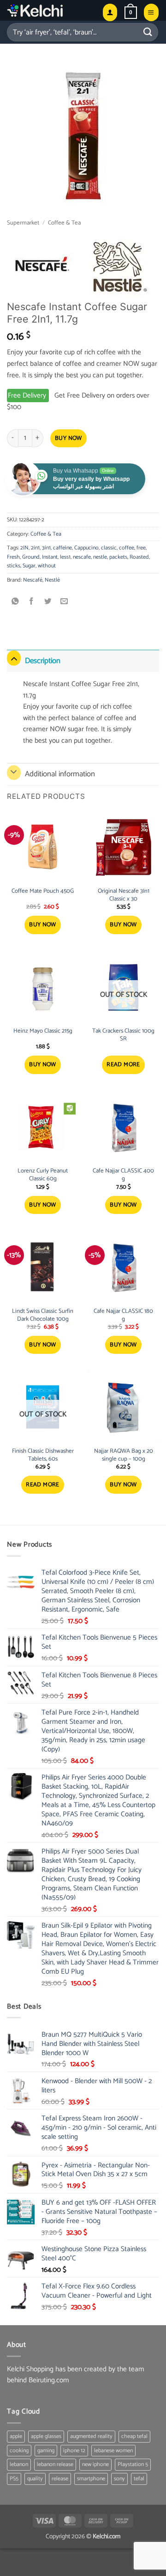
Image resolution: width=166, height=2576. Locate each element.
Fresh (13, 557)
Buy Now (68, 438)
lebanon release (55, 2464)
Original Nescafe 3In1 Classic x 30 (124, 895)
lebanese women (113, 2451)
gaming (46, 2451)
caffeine (62, 548)
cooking (19, 2451)
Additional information (60, 774)
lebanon (19, 2464)
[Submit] (148, 32)
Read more (123, 1065)
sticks (14, 566)
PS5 (14, 2479)
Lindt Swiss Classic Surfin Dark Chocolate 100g (43, 1316)
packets (118, 557)
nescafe (82, 557)
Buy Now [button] (43, 925)
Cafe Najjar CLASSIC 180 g (123, 1316)
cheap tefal (134, 2436)
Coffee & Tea (64, 223)
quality (35, 2479)
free (141, 548)
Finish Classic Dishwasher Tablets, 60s (43, 1455)
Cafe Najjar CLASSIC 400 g (123, 1175)
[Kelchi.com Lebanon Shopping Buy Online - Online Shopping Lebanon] (51, 10)
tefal (139, 2479)
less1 (65, 557)
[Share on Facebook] (32, 602)
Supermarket (23, 223)
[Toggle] (14, 658)
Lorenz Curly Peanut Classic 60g (43, 1175)
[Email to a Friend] (64, 602)
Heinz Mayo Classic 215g (43, 1031)
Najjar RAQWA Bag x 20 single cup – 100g (124, 1455)
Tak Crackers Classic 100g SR (123, 1035)
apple (16, 2436)
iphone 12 (74, 2451)
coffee (127, 548)
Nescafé (33, 580)
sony (119, 2479)
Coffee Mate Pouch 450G (43, 892)
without (47, 566)
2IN (24, 548)
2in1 (35, 548)
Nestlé (52, 580)
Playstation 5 (133, 2464)
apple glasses (46, 2436)
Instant (50, 557)
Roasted (139, 557)
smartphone (91, 2479)
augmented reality (91, 2436)
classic (109, 548)
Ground (31, 557)
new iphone (95, 2464)
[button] (131, 12)
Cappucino (86, 548)
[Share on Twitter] (48, 602)
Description (43, 661)
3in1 (46, 548)
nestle (100, 557)
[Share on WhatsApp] (15, 602)
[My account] (110, 12)
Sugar (29, 566)
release (60, 2479)
